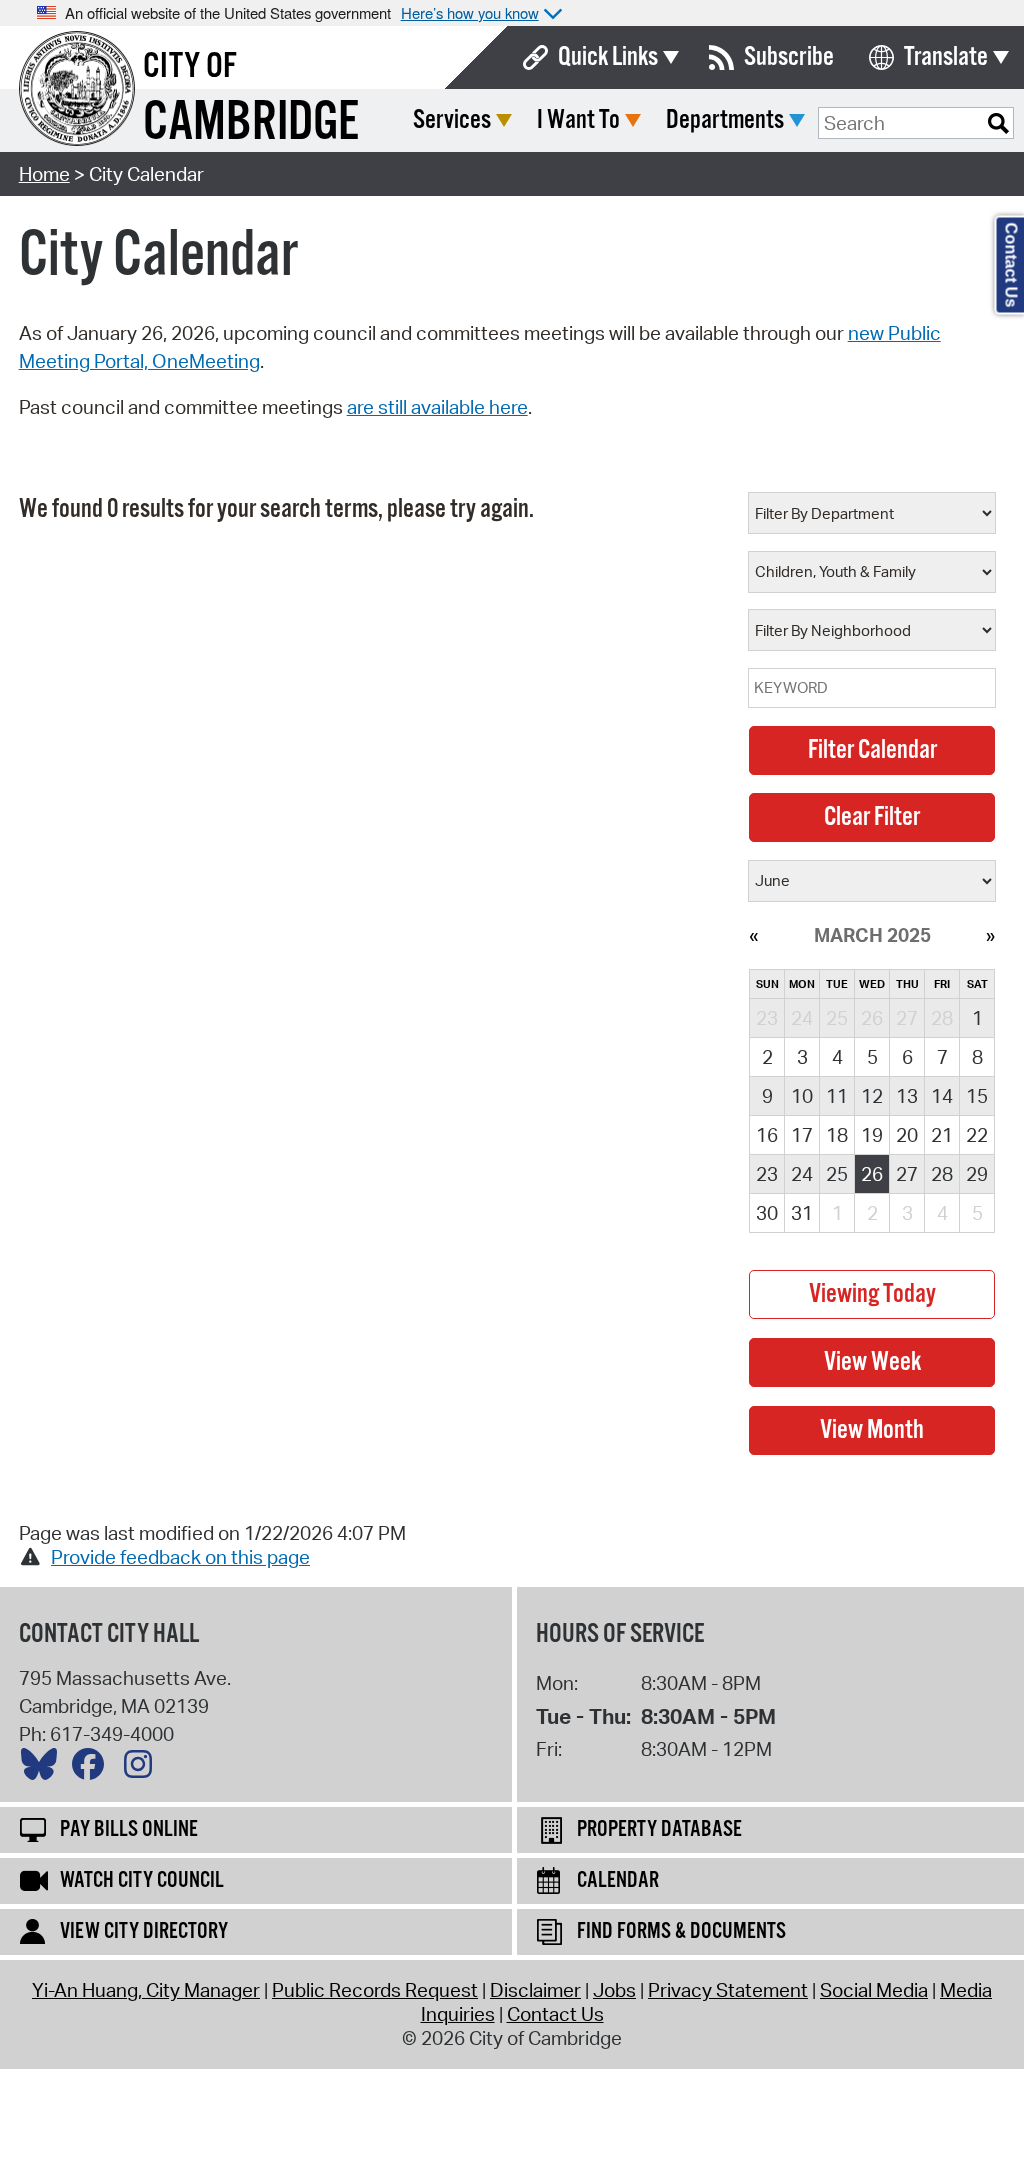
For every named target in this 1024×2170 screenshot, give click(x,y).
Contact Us (555, 2014)
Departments (725, 120)
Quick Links (608, 57)
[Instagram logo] (143, 1769)
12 (872, 1096)
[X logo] (44, 1769)
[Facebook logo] (93, 1769)
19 (872, 1135)
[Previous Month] (753, 935)
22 (977, 1135)
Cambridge (251, 123)
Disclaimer (535, 1990)
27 (907, 1174)
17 (802, 1135)
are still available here (437, 407)
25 (837, 1174)
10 (802, 1096)
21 (942, 1135)
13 (907, 1096)
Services (452, 120)
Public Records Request (375, 1990)
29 (977, 1174)
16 (767, 1135)
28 (942, 1174)
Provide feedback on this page (180, 1557)
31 (802, 1213)
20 (907, 1135)
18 (837, 1135)
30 (767, 1213)
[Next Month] (990, 935)
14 (942, 1096)
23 (767, 1174)
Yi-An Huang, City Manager (146, 1990)
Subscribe (789, 57)
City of (190, 67)
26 (872, 1174)
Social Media (874, 1990)
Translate (946, 57)
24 (802, 1174)
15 (977, 1096)
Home (44, 174)
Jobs (614, 1990)
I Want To (578, 120)
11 (837, 1096)
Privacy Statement (728, 1990)
